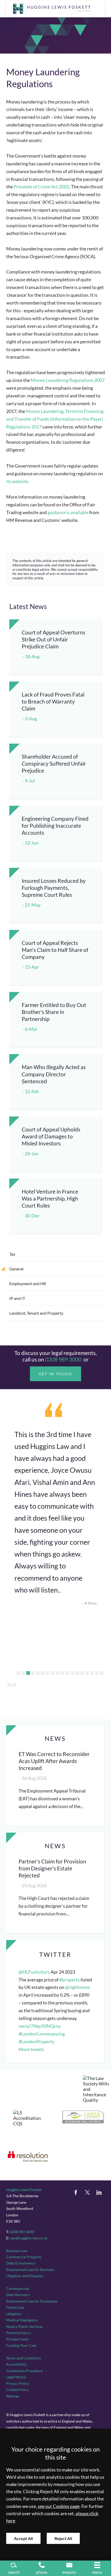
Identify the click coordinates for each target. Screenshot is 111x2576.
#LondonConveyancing (42, 2034)
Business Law (17, 2251)
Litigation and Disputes (25, 2276)
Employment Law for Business (30, 2270)
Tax (12, 1254)
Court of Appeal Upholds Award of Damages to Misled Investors (51, 1136)
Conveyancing (18, 2288)
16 (92, 1673)
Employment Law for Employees (32, 2301)
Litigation (14, 2314)
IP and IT (17, 1298)
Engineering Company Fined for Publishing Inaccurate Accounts (55, 826)
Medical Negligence (22, 2320)
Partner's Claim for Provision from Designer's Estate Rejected (52, 1868)
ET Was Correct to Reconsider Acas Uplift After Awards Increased (54, 1761)
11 (67, 1673)
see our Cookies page (59, 2506)
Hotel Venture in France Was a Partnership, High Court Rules (50, 1198)
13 (77, 1673)
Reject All (63, 2538)
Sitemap (13, 2396)
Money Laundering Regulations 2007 (68, 380)
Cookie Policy (17, 2390)
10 (62, 1673)
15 (87, 1673)
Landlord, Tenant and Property (36, 1313)
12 (72, 1673)
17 (97, 1673)
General (16, 1269)
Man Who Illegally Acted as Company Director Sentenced (54, 1074)
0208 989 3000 (63, 1359)
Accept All (23, 2538)
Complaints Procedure (24, 2371)
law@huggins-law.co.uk (29, 2238)
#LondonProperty (37, 2042)
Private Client (17, 2339)
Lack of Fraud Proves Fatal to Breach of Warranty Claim (53, 701)
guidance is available (68, 512)
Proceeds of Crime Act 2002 (41, 187)
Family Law (15, 2307)
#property (70, 1980)
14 (82, 1673)
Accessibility (16, 2364)
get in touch (56, 1374)
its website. (18, 481)
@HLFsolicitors (34, 1972)
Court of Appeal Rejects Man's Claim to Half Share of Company (55, 950)
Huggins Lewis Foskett (24, 2190)
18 (102, 1673)
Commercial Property (24, 2257)
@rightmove (77, 1987)
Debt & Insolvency (21, 2263)
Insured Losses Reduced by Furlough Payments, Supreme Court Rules (54, 888)
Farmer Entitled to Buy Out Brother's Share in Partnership (54, 1012)
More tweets (31, 2049)
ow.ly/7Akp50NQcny (40, 2026)
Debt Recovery (18, 2295)
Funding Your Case (21, 2345)
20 (14, 1685)
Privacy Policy (18, 2383)
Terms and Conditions (24, 2358)
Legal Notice (16, 2377)
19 (9, 1685)
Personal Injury (18, 2333)
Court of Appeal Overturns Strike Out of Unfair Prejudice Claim (53, 639)
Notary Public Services (24, 2326)
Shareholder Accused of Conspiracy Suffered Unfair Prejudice (54, 763)
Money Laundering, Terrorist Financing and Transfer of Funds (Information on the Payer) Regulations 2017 (55, 419)
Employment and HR (28, 1283)
